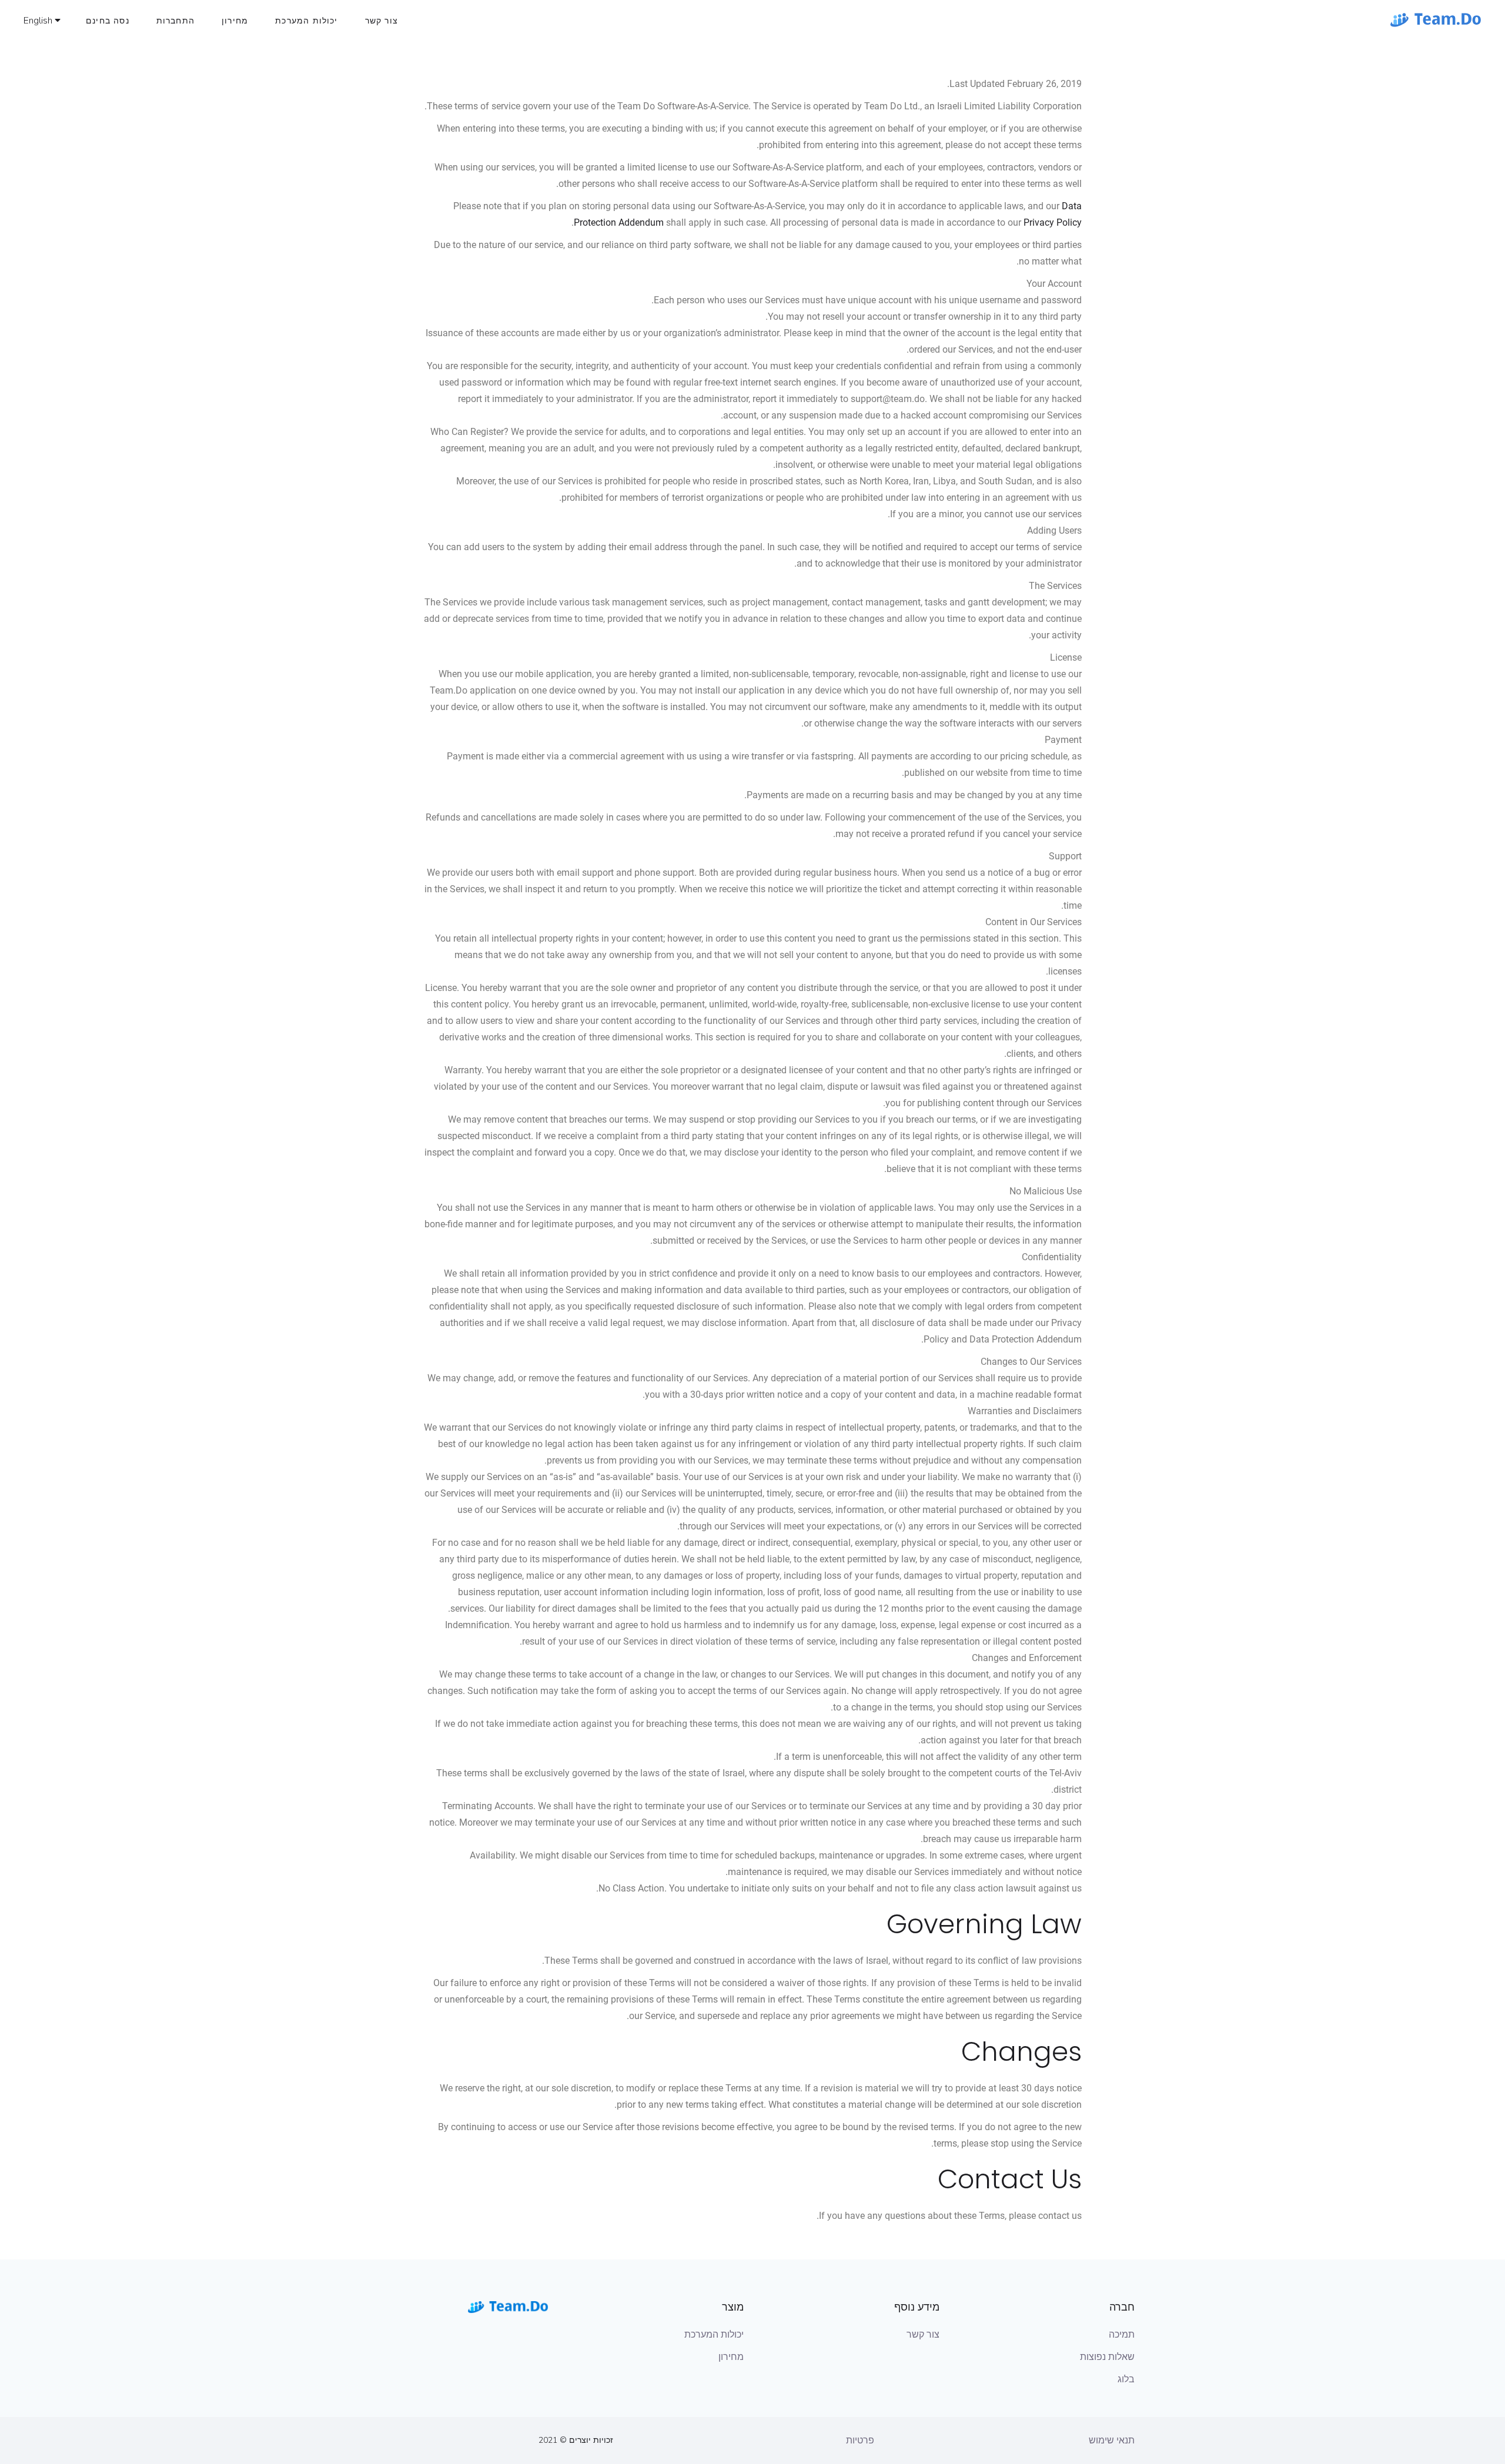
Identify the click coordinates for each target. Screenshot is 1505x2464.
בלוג (1126, 2379)
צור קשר (923, 2335)
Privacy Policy (1053, 222)
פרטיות (860, 2440)
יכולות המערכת (714, 2335)
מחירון (731, 2357)
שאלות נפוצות (1107, 2357)
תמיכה (1122, 2335)
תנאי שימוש (1112, 2440)
